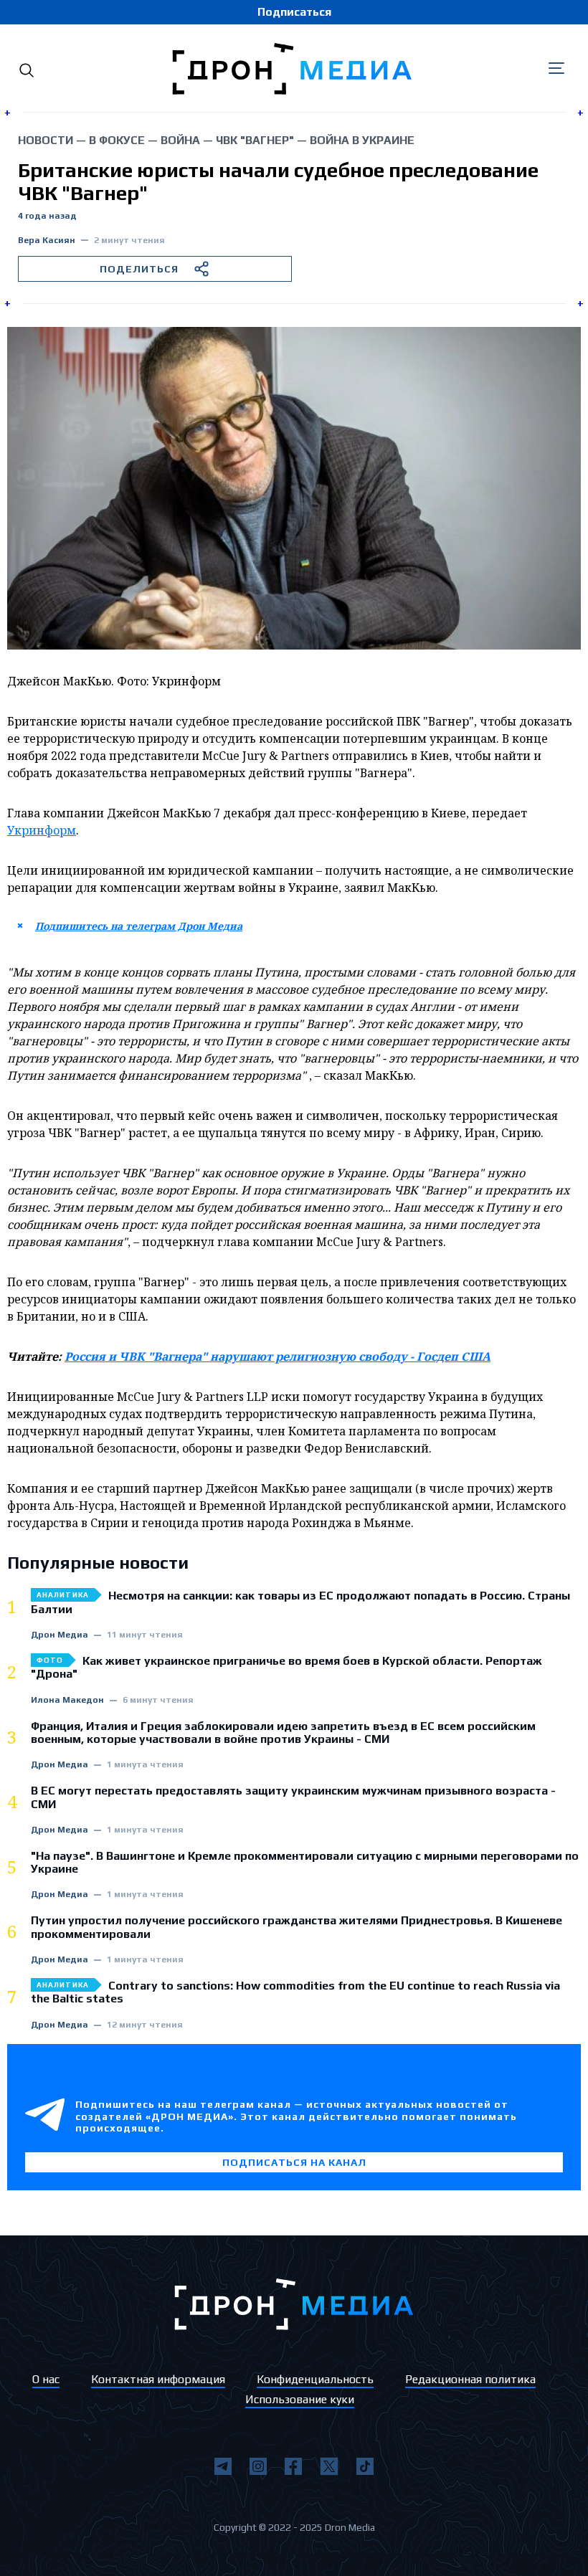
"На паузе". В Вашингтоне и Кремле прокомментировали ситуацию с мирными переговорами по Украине (305, 1863)
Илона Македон (67, 1700)
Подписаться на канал (294, 2162)
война (180, 140)
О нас (46, 2379)
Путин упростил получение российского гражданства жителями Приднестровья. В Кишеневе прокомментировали (297, 1927)
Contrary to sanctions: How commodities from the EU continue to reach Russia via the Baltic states (295, 1992)
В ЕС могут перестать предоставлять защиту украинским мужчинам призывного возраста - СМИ (293, 1797)
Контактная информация (158, 2379)
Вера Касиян (47, 241)
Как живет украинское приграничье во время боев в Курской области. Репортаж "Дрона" (286, 1668)
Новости (46, 140)
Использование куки (300, 2399)
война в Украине (362, 140)
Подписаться (294, 12)
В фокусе (117, 140)
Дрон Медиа (60, 1635)
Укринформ (42, 830)
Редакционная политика (470, 2379)
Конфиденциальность (315, 2379)
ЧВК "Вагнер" (255, 140)
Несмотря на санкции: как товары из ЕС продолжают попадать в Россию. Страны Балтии (300, 1602)
